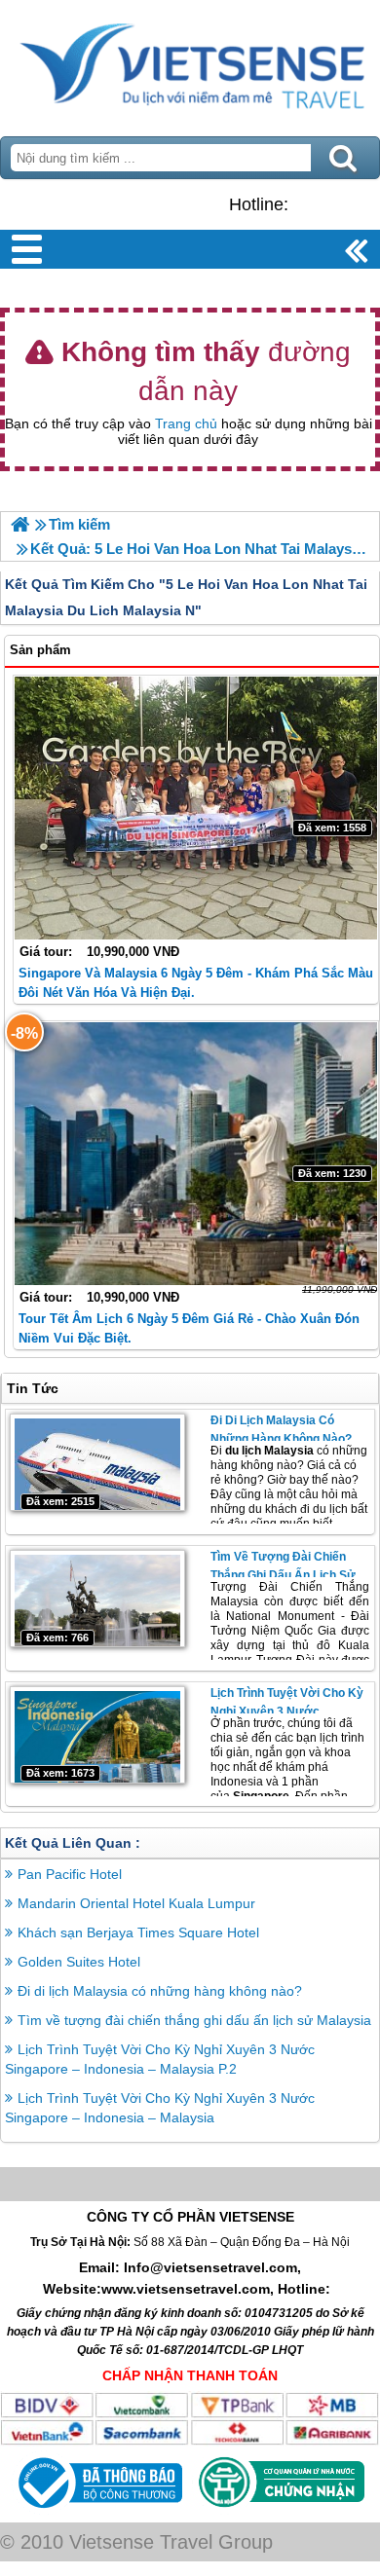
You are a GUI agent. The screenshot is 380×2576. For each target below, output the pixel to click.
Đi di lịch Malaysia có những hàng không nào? (160, 1991)
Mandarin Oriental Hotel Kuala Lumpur (136, 1903)
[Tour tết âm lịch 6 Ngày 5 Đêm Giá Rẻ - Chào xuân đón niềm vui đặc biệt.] (196, 1154)
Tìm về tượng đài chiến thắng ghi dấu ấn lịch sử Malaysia (283, 1575)
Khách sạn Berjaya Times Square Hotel (138, 1932)
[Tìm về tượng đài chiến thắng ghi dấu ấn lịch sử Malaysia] (97, 1599)
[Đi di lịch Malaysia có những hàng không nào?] (97, 1462)
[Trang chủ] (20, 524)
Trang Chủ (190, 63)
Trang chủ (186, 423)
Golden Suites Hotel (79, 1962)
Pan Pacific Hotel (70, 1874)
